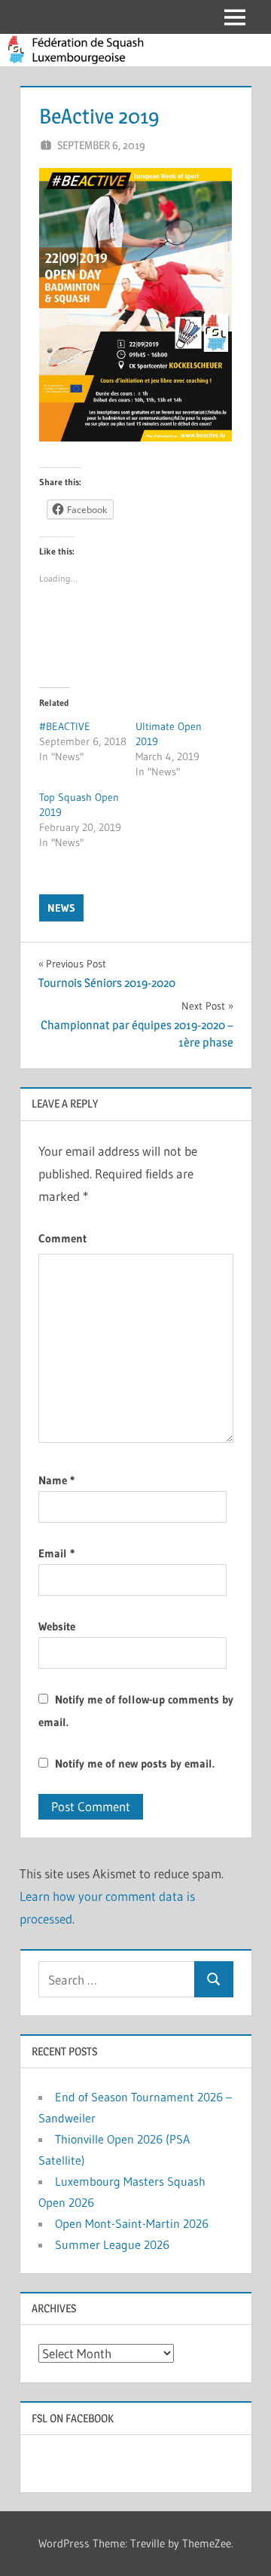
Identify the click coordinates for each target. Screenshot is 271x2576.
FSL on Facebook (73, 2418)
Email (56, 1553)
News (61, 908)
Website (57, 1626)
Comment (62, 1238)
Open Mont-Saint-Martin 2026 (132, 2223)
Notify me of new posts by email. (135, 1763)
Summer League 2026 (112, 2244)
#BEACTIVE (65, 726)
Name (56, 1480)
